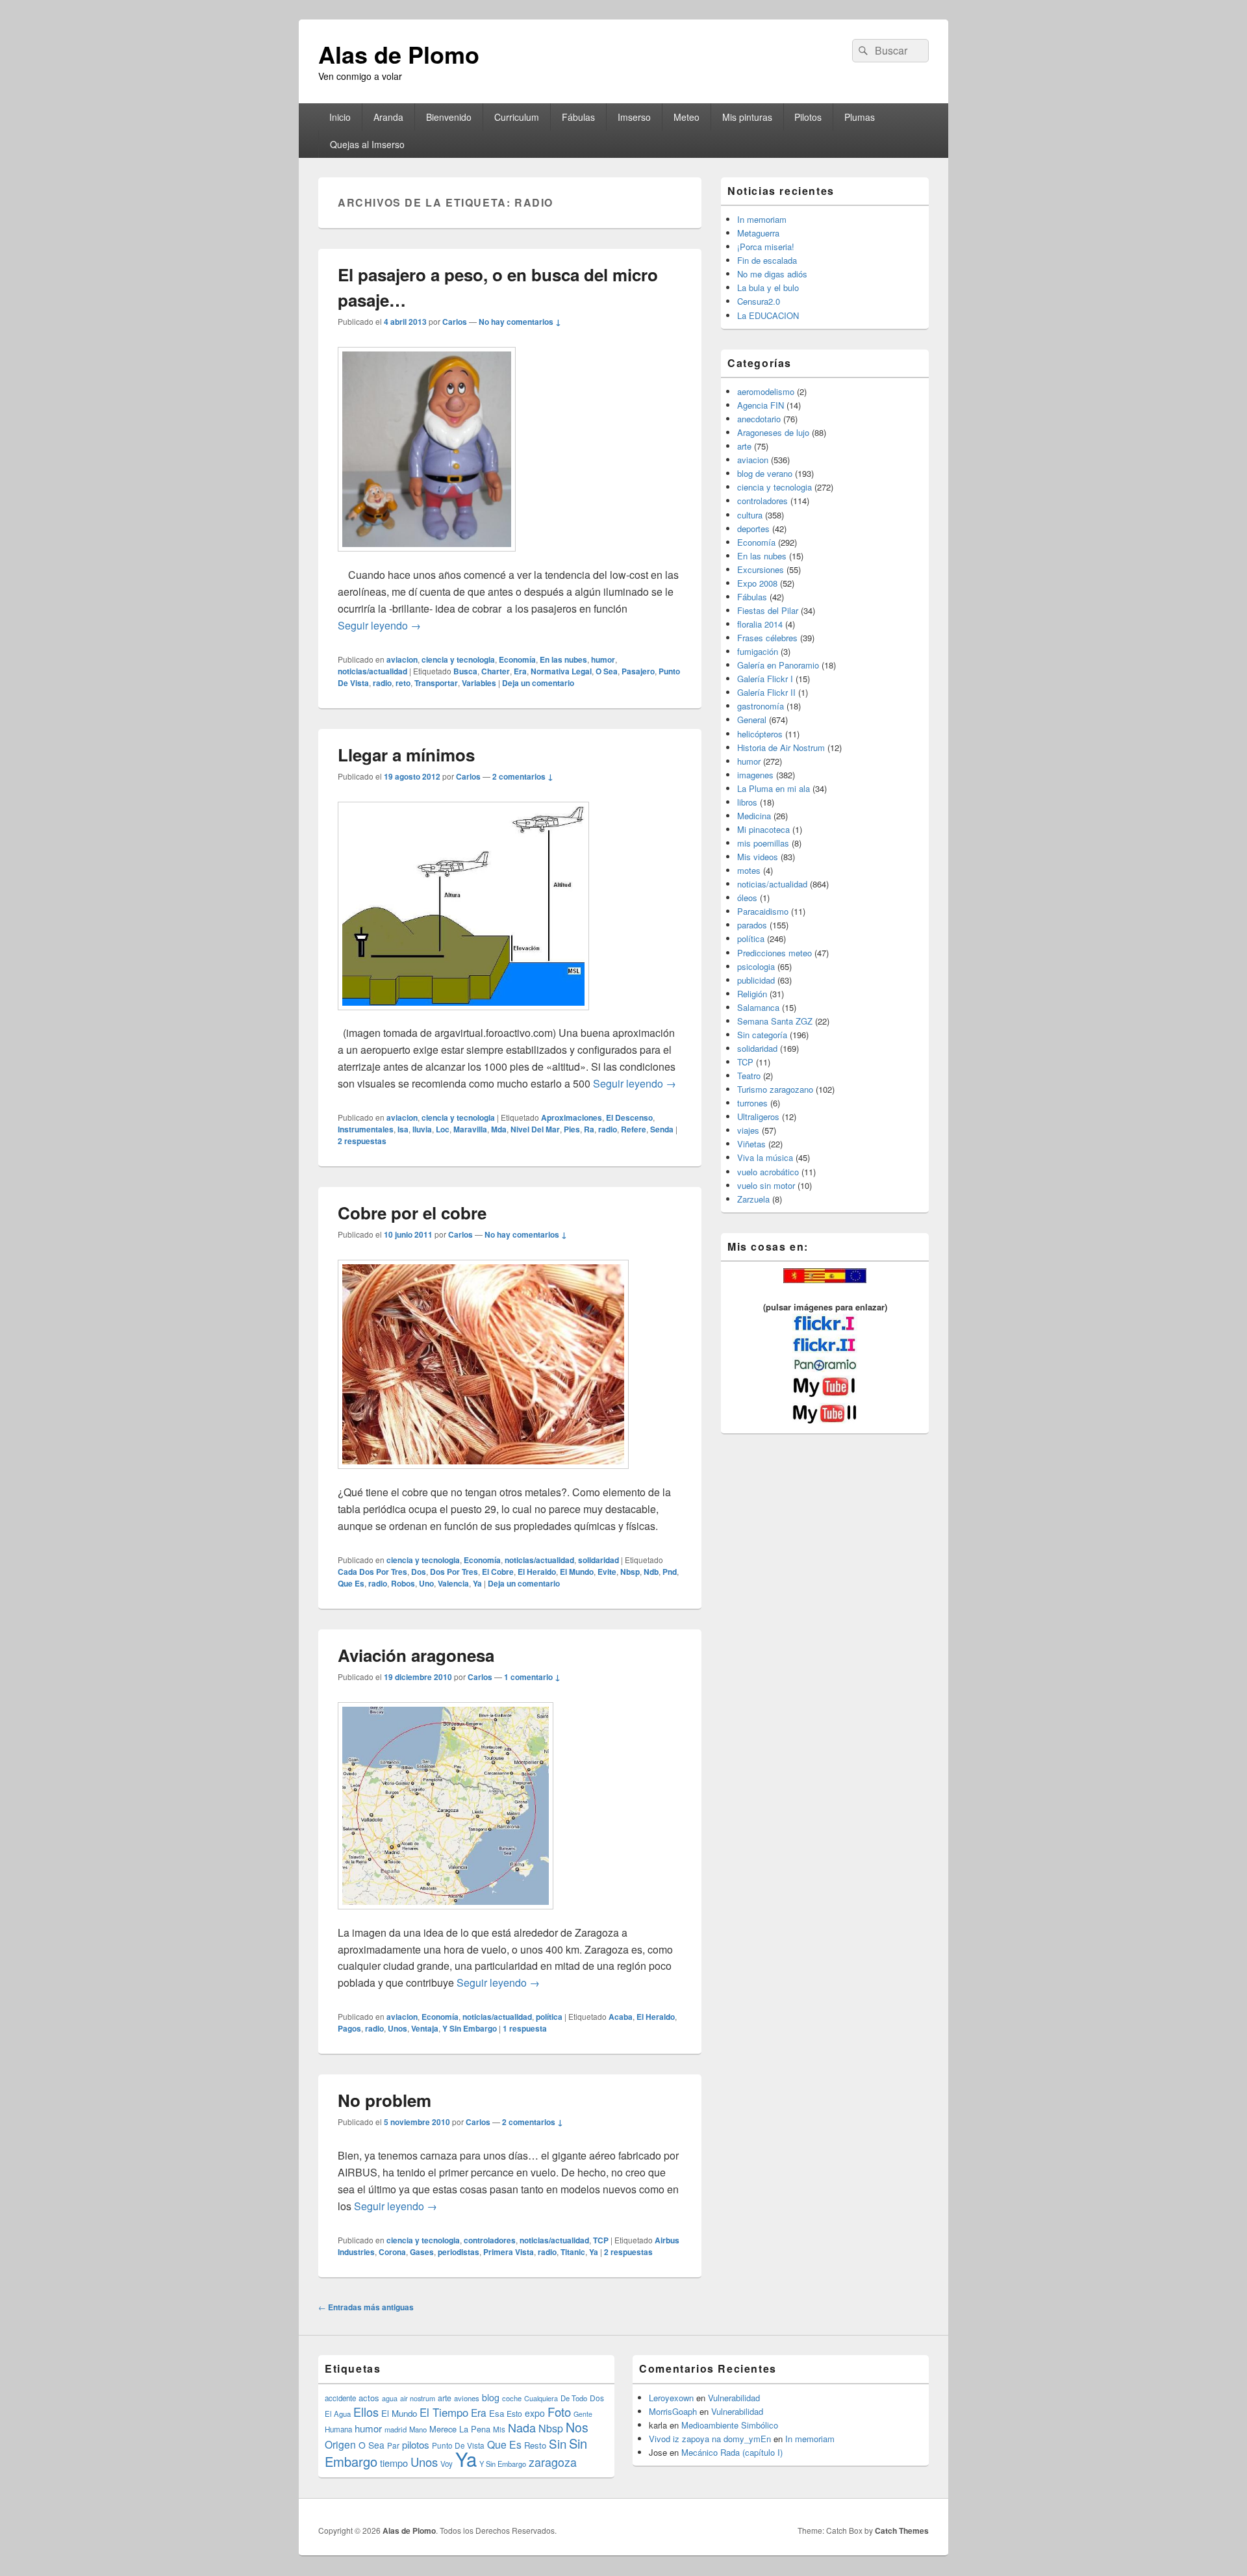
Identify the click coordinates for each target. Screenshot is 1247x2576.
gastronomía (761, 706)
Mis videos (758, 857)
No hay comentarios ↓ (520, 322)
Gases (422, 2252)
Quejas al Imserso (367, 144)
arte (744, 446)
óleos (747, 898)
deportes (753, 529)
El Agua (338, 2414)
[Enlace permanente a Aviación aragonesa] (446, 1916)
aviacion (402, 659)
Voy (447, 2464)
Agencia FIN (761, 405)
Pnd (670, 1572)
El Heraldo (537, 1572)
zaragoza (553, 2462)
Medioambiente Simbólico (730, 2425)
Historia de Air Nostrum (781, 747)
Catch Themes (902, 2531)
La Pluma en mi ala (774, 788)
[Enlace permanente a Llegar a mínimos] (463, 1016)
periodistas (459, 2252)
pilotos (416, 2444)
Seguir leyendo (379, 625)
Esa (497, 2413)
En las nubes (563, 659)
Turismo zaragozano (775, 1089)
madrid (396, 2429)
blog (491, 2397)
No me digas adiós (772, 274)
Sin (558, 2443)
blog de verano (765, 473)
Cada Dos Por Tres (372, 1572)
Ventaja (425, 2028)
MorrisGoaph (673, 2411)
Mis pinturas (747, 117)
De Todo (574, 2398)
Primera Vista (509, 2252)
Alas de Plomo (399, 54)
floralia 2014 (760, 624)
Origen (340, 2444)
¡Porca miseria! (766, 247)
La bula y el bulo (768, 287)
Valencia (453, 1583)
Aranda (388, 117)
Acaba (621, 2017)
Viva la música (765, 1157)
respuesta (525, 2028)
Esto (514, 2413)
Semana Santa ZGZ (775, 1021)
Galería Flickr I (765, 679)
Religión (752, 994)
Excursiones (761, 569)
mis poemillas (763, 843)
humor (603, 659)
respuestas (362, 1141)
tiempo (394, 2463)
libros (747, 802)
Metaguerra (758, 233)
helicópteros (760, 734)
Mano (418, 2429)
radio (382, 683)
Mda (499, 1129)
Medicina (754, 816)
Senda (662, 1129)
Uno (426, 1583)
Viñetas (751, 1144)
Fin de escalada (767, 260)
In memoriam (762, 219)
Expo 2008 (757, 583)
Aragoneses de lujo (773, 432)
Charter (496, 671)
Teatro (749, 1076)
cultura (750, 515)
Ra (589, 1129)
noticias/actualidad (372, 671)
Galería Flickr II (766, 692)
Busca (465, 671)
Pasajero (638, 671)
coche (512, 2398)
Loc (443, 1129)
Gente (583, 2414)
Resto (535, 2445)
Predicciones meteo (775, 953)
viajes (748, 1130)
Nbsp (630, 1572)
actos (369, 2398)
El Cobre (498, 1572)
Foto (559, 2412)
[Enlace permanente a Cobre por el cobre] (483, 1475)
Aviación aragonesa (416, 1655)
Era (520, 671)
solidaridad (598, 1560)
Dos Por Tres (454, 1572)
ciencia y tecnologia (458, 659)
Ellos (366, 2412)
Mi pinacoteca (763, 829)
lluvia (422, 1129)
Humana (338, 2429)
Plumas (860, 117)
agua (390, 2398)
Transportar (436, 683)
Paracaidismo (763, 911)
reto (403, 683)
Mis (499, 2429)
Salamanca (758, 1007)
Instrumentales (366, 1129)
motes (749, 870)
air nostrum (418, 2398)
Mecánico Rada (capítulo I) (732, 2452)
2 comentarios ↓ (523, 776)
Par (393, 2445)
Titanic (573, 2252)
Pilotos (808, 117)
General (752, 720)
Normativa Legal (561, 671)
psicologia (756, 966)
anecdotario (759, 419)
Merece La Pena (460, 2429)
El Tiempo (444, 2412)
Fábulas (578, 117)
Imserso (634, 117)
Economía (517, 659)
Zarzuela (753, 1199)
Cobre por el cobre (412, 1213)
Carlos (455, 322)
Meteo (686, 117)
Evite (607, 1572)
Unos (397, 2028)
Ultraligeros (758, 1116)
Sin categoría (762, 1035)
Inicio (340, 117)
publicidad (756, 980)
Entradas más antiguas (366, 2307)
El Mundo (577, 1572)
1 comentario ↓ (532, 1677)
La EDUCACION (768, 315)
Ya (477, 1583)
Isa (403, 1129)
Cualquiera (541, 2398)
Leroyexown (671, 2398)
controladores (490, 2240)
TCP (601, 2240)
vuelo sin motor (766, 1185)
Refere (634, 1129)
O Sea (607, 671)
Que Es (351, 1583)
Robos (403, 1583)
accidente (340, 2398)
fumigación (758, 651)
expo (535, 2413)
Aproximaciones (572, 1117)
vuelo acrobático (768, 1172)
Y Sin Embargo (470, 2028)
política (549, 2017)
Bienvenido (449, 117)
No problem (384, 2100)
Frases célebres (767, 638)
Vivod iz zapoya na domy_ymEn (710, 2439)
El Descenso (629, 1117)
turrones (752, 1103)
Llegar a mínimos (406, 755)
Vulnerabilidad (734, 2398)
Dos (419, 1572)
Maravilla (470, 1129)
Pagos (349, 2028)
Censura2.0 (759, 301)
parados (752, 925)
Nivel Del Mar (535, 1129)
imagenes (755, 775)
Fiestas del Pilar (768, 610)
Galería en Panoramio (778, 665)
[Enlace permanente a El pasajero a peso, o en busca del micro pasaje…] (427, 558)
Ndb (651, 1572)
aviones (467, 2398)
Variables (479, 683)
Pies (572, 1129)
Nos (577, 2427)
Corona (392, 2252)
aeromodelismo (766, 391)
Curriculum (517, 117)
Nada (522, 2427)
